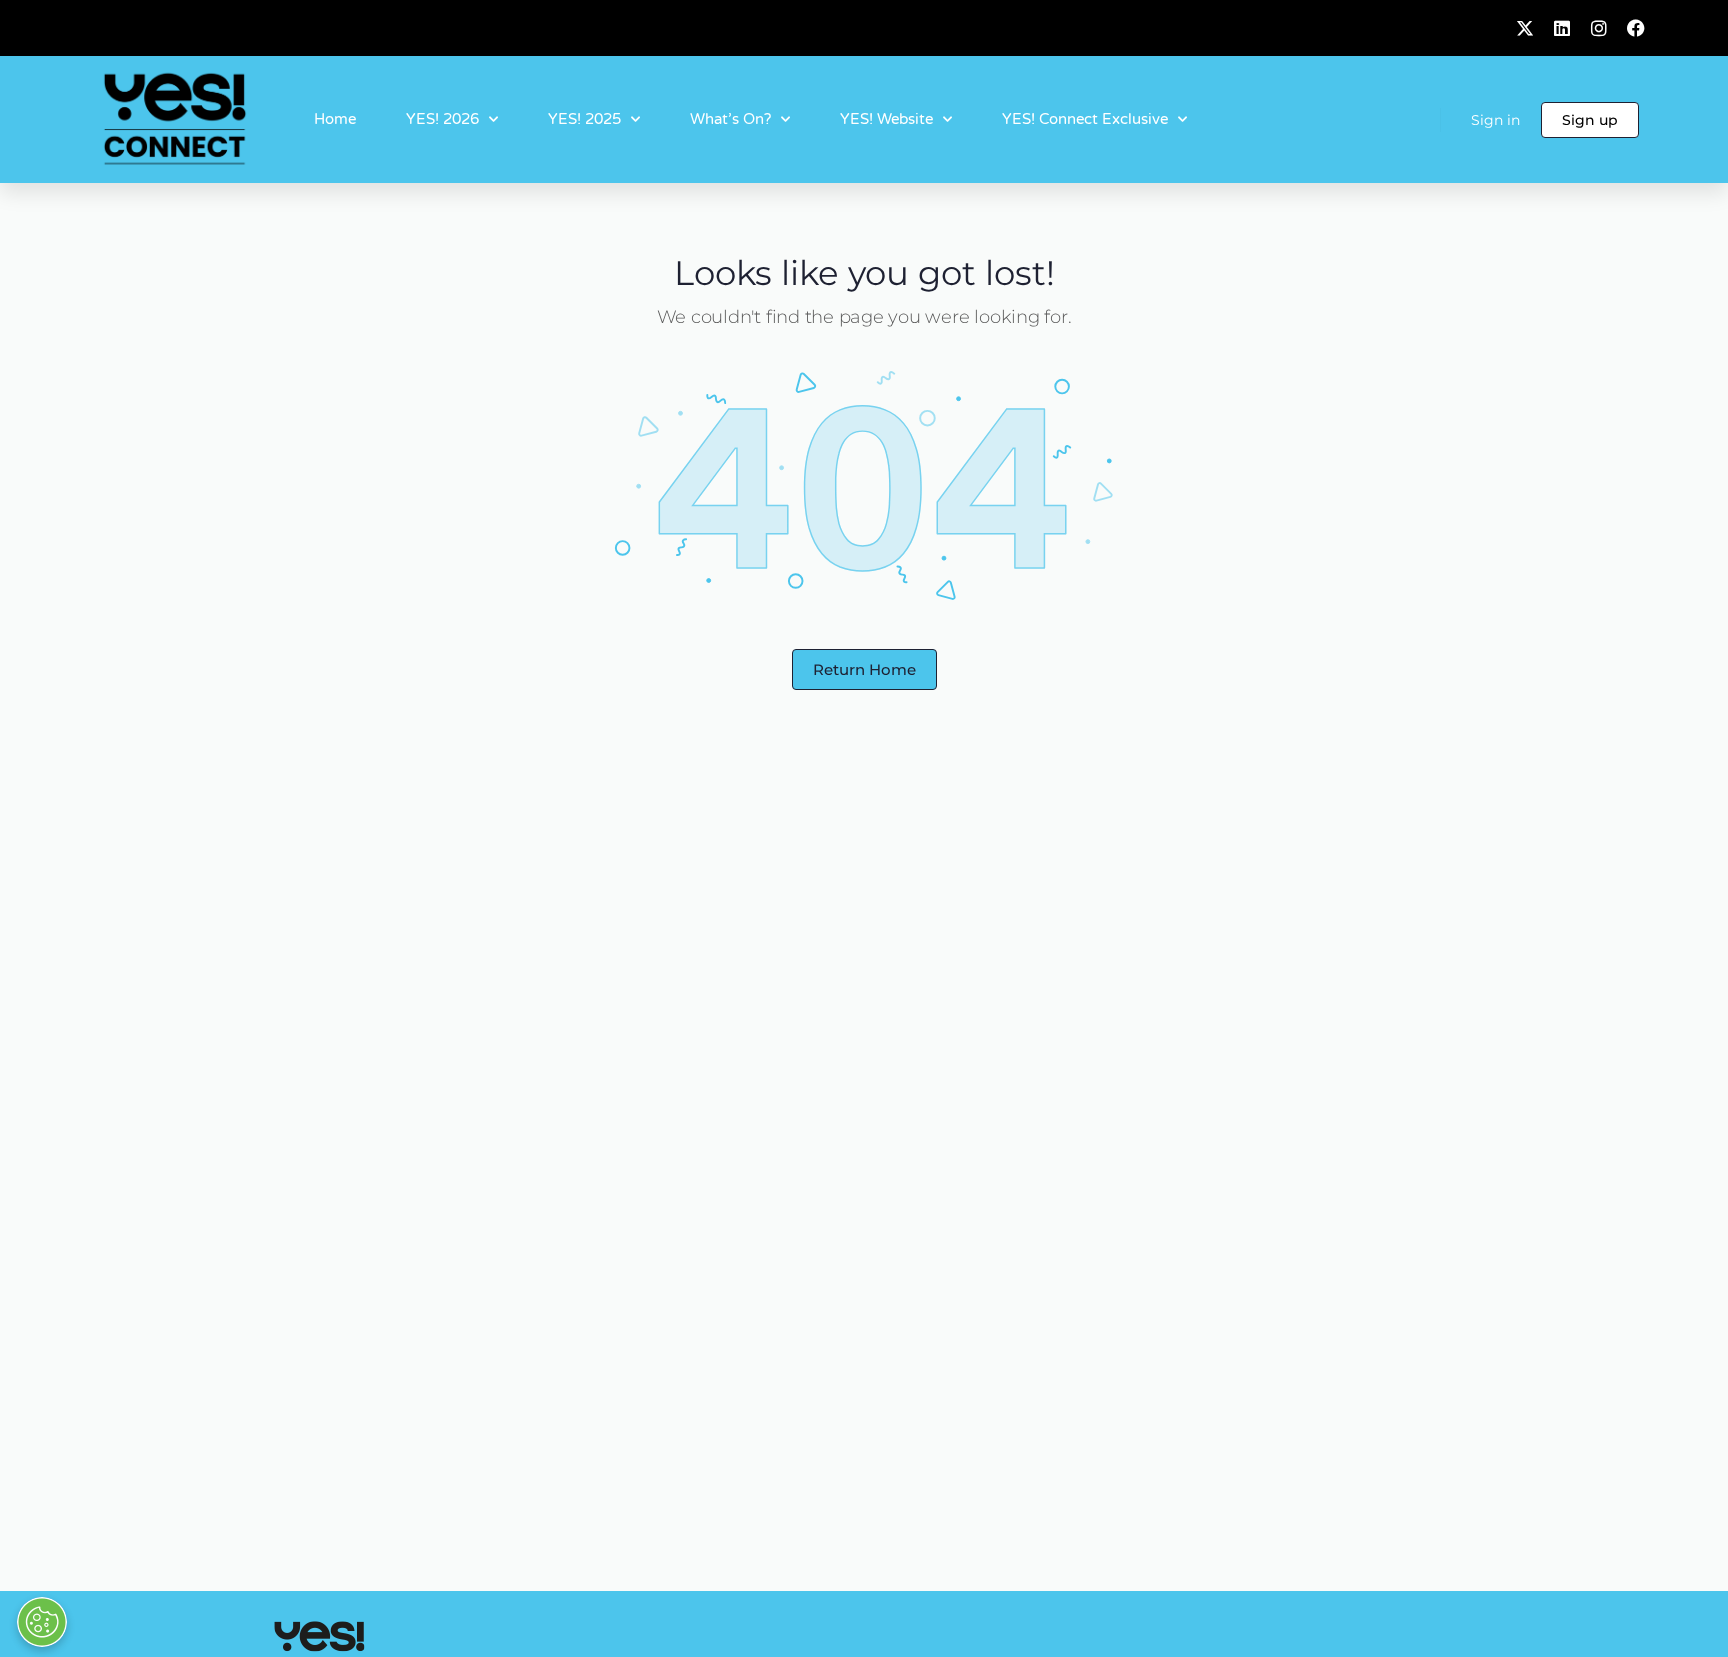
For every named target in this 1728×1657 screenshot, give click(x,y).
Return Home (864, 669)
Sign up (1590, 120)
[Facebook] (1636, 28)
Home (335, 119)
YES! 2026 (442, 119)
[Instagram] (1599, 28)
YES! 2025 (584, 119)
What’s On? (730, 119)
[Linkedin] (1562, 28)
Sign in (1495, 120)
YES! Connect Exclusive (1085, 119)
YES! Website (886, 119)
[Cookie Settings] (42, 1622)
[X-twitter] (1525, 28)
